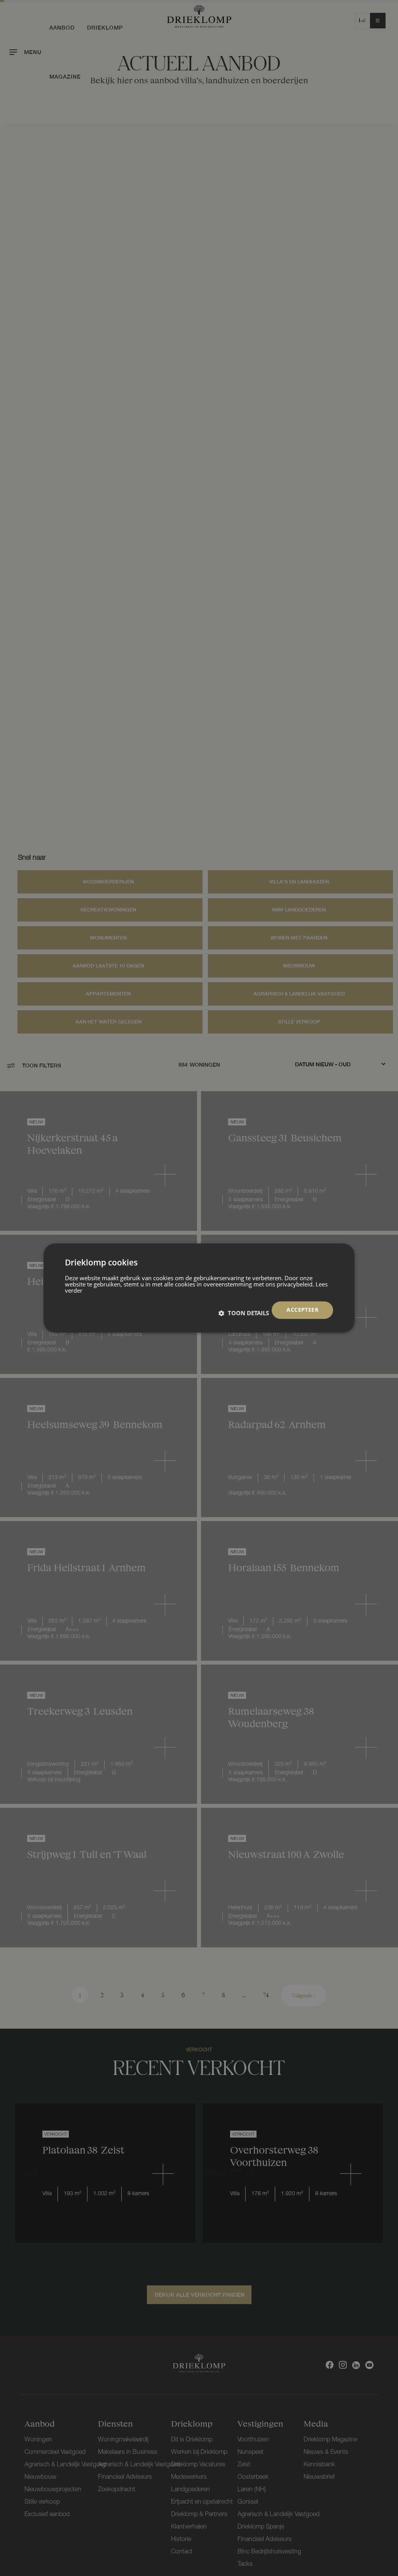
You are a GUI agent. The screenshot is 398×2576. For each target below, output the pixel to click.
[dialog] (199, 1288)
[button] (244, 1313)
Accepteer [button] (302, 1310)
